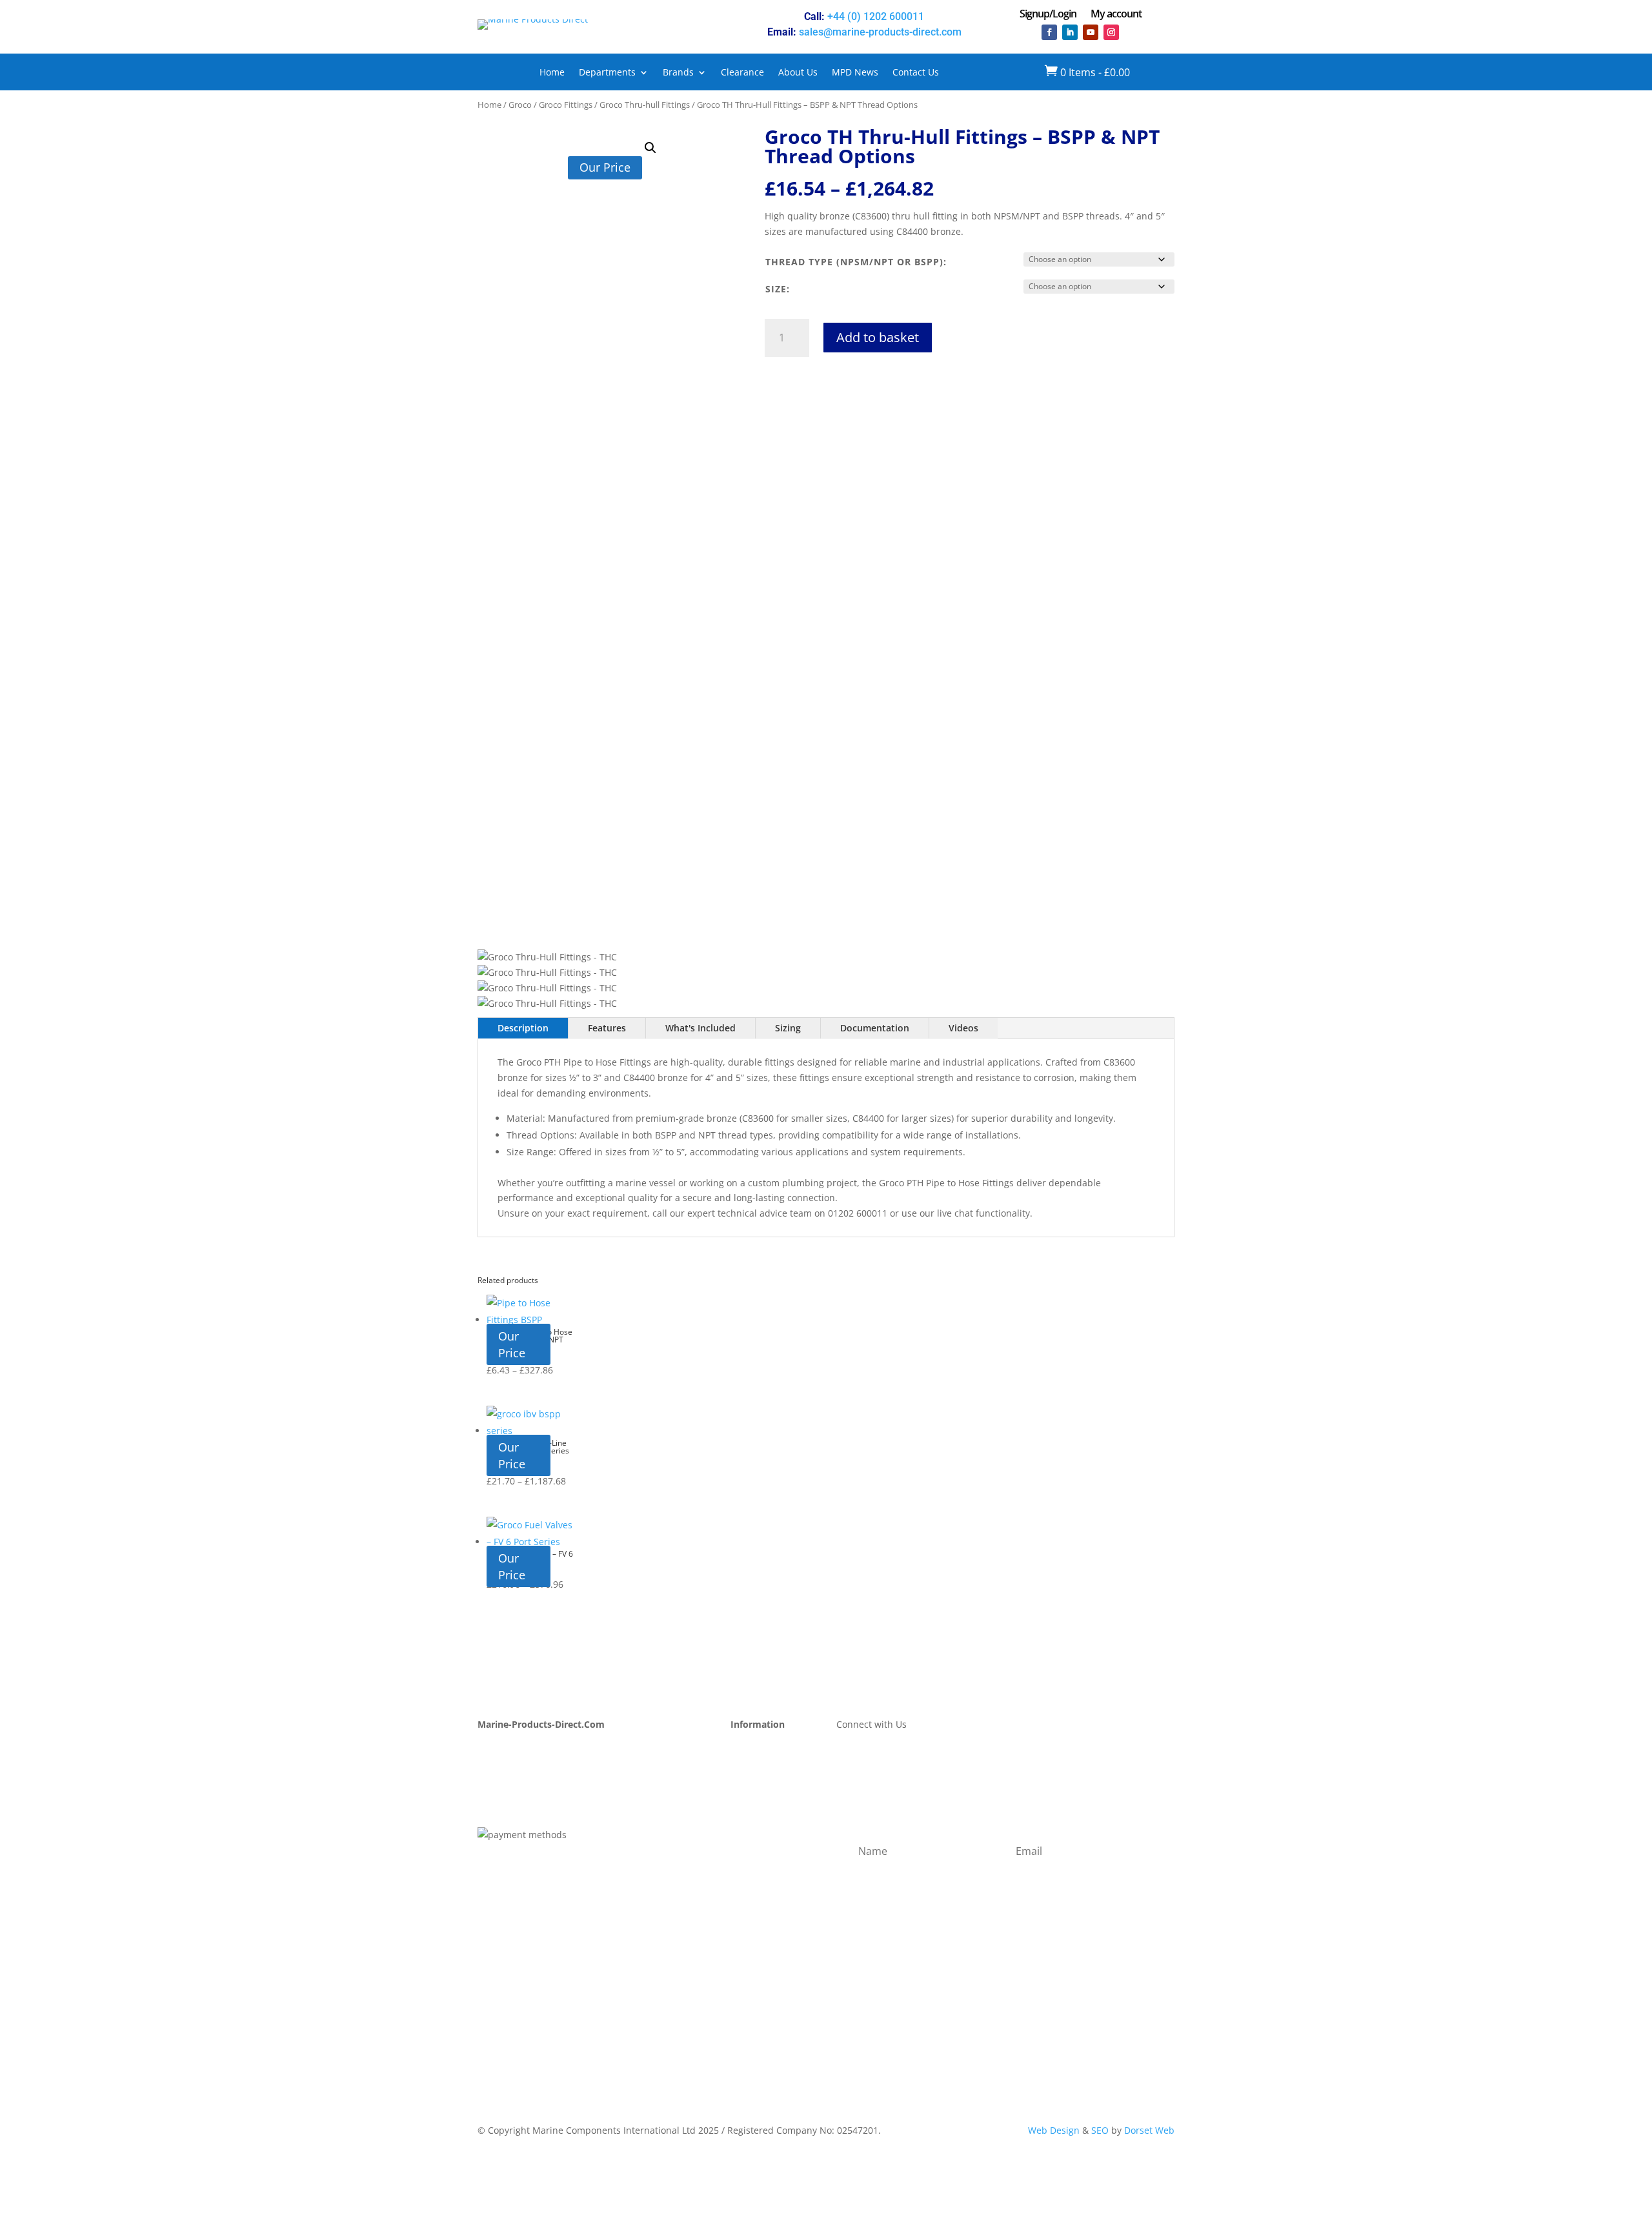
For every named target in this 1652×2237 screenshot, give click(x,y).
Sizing (788, 1028)
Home (552, 73)
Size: (778, 289)
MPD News (855, 73)
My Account (503, 1749)
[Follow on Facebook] (1049, 32)
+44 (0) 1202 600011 (876, 16)
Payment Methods (770, 1764)
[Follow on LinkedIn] (1070, 32)
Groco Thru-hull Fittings (645, 105)
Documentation (875, 1028)
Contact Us (916, 73)
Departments (607, 73)
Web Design (1054, 2130)
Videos (963, 1028)
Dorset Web (1149, 2130)
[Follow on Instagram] (1111, 32)
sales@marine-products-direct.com (880, 32)
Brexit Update (507, 1810)
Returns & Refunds (771, 1795)
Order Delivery (762, 1780)
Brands (678, 73)
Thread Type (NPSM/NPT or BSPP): (856, 262)
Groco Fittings (566, 105)
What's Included (700, 1028)
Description (523, 1028)
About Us (798, 73)
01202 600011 (858, 1213)
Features (607, 1028)
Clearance (742, 73)
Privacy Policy (759, 1810)
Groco (520, 105)
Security (748, 1841)
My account (1116, 15)
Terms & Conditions (773, 1826)
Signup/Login (1048, 15)
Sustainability (507, 1795)
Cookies (747, 1857)
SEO (1100, 2130)
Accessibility (757, 1872)
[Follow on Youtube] (1091, 32)
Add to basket (878, 337)
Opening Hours (763, 1749)
